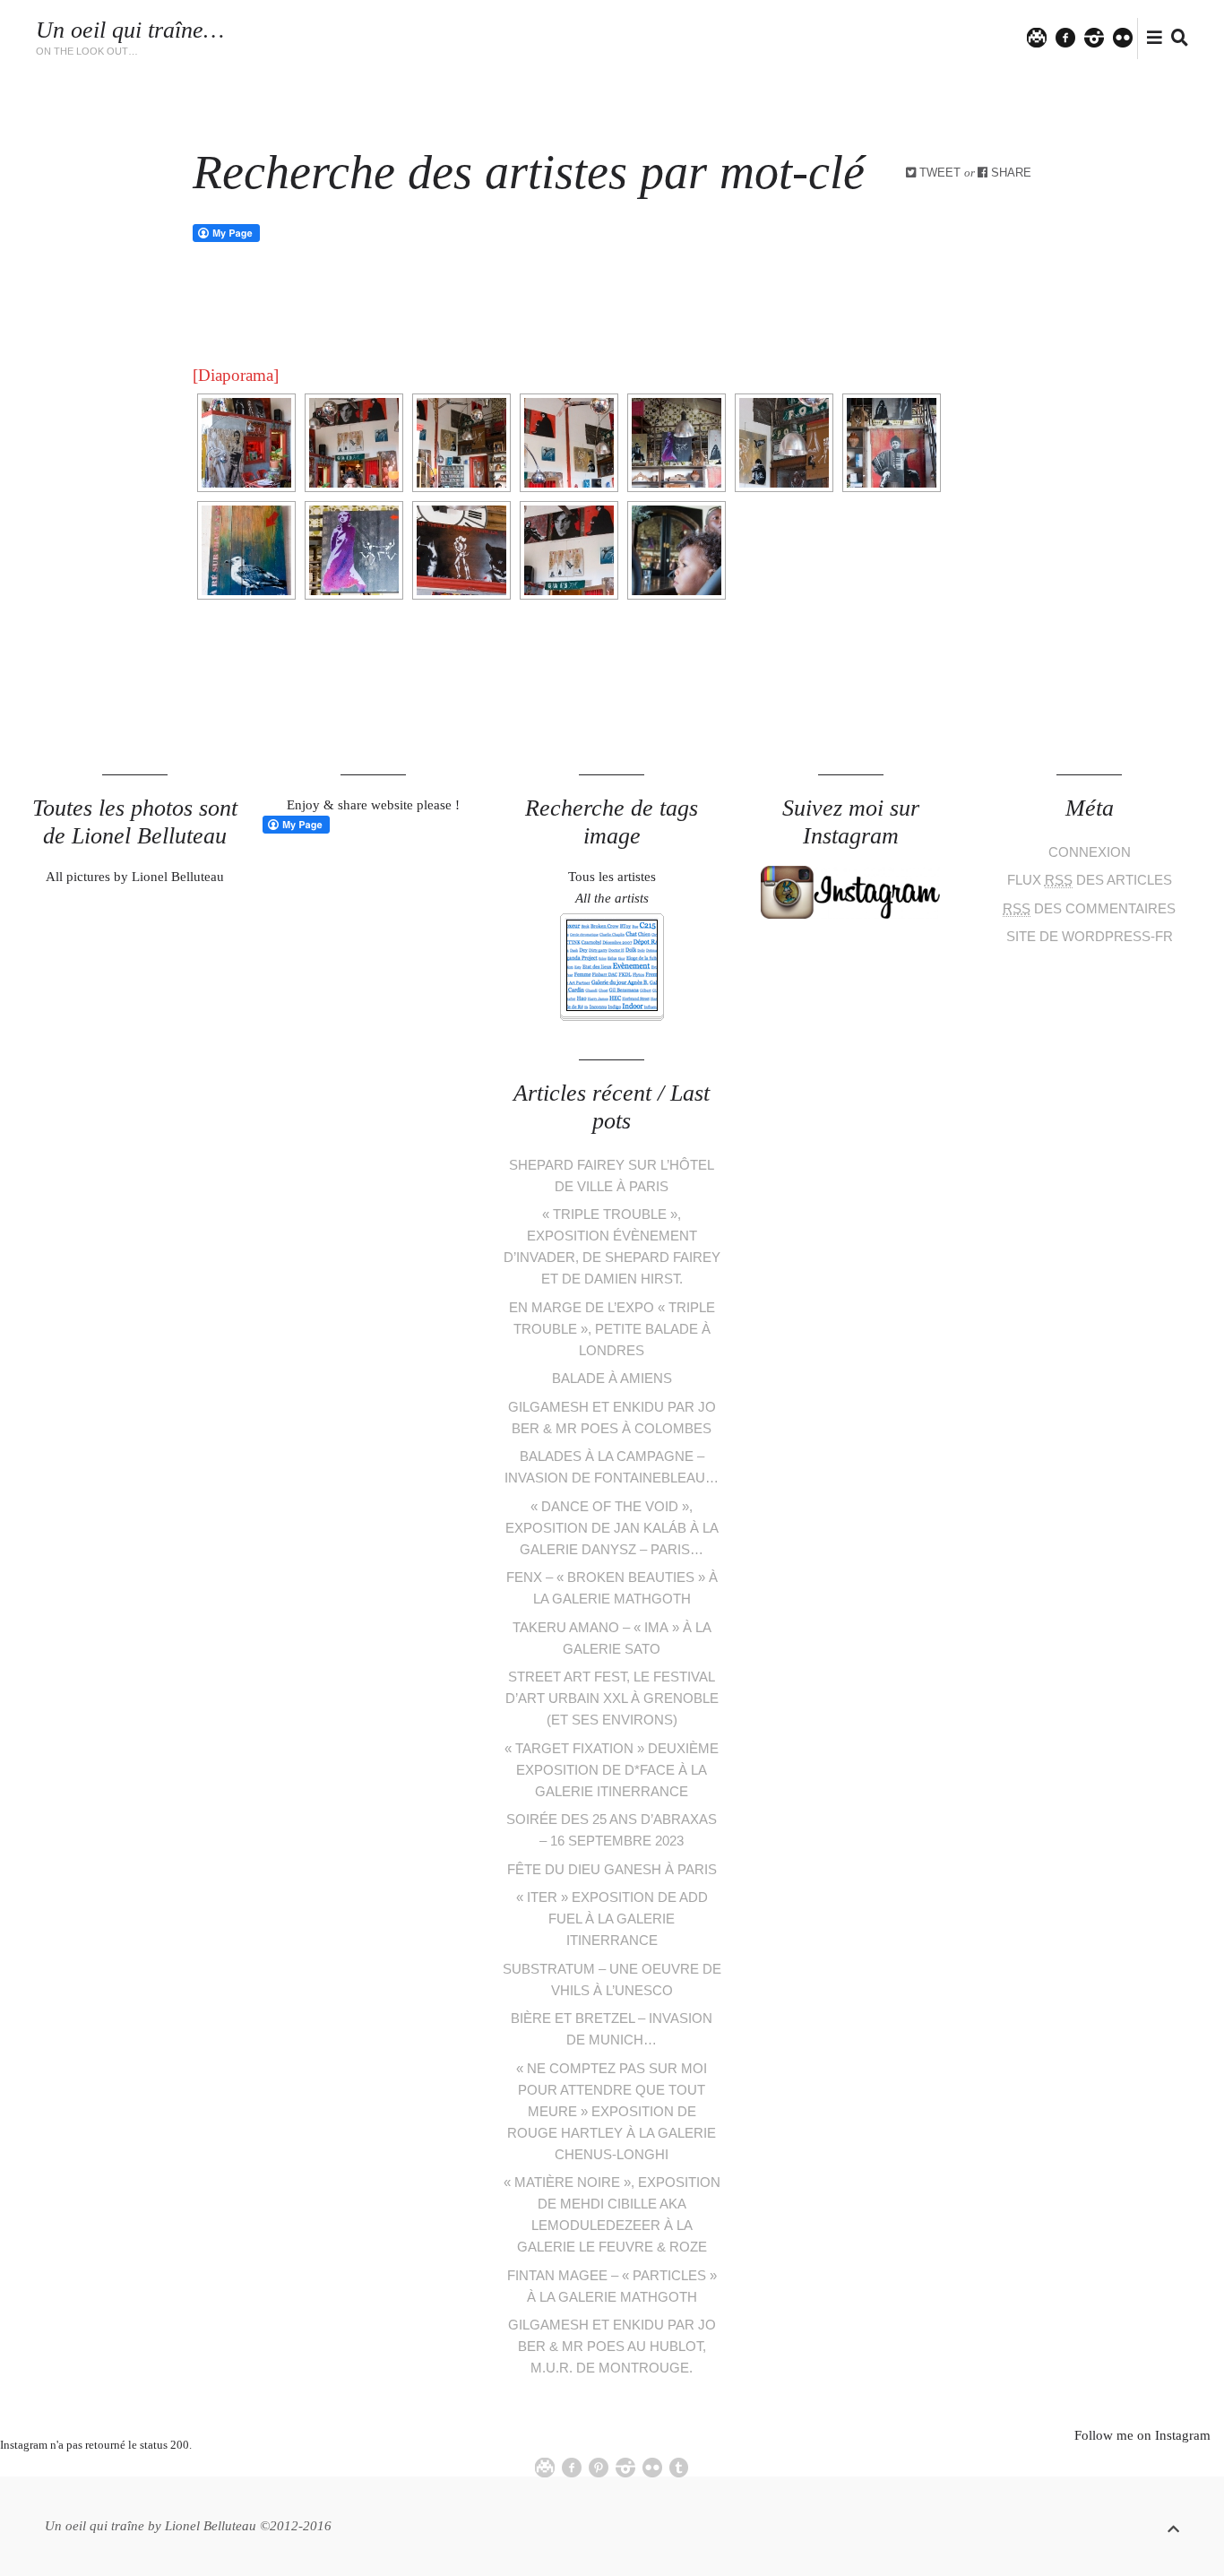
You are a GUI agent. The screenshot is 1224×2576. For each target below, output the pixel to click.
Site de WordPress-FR (1090, 936)
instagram (1103, 37)
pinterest (599, 2468)
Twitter (1046, 37)
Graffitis (746, 29)
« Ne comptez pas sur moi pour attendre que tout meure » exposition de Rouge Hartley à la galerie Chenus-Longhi (612, 2111)
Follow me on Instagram (1142, 2435)
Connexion (1090, 852)
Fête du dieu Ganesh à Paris (612, 1869)
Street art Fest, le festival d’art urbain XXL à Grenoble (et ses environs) (612, 1698)
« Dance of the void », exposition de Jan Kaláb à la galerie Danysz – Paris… (612, 1528)
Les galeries (656, 29)
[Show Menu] (1150, 39)
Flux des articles (1090, 880)
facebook (1073, 37)
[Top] (1173, 2526)
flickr (1132, 37)
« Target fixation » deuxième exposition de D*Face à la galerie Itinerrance (612, 1770)
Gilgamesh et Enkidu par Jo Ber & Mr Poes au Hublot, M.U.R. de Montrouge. (612, 2346)
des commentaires (1089, 908)
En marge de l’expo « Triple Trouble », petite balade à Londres (612, 1329)
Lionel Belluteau (950, 48)
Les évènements (544, 29)
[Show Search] (1175, 39)
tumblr (679, 2468)
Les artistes (432, 29)
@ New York (838, 48)
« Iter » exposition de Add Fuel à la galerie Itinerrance (612, 1919)
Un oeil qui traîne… (130, 30)
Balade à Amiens (612, 1378)
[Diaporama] (236, 375)
